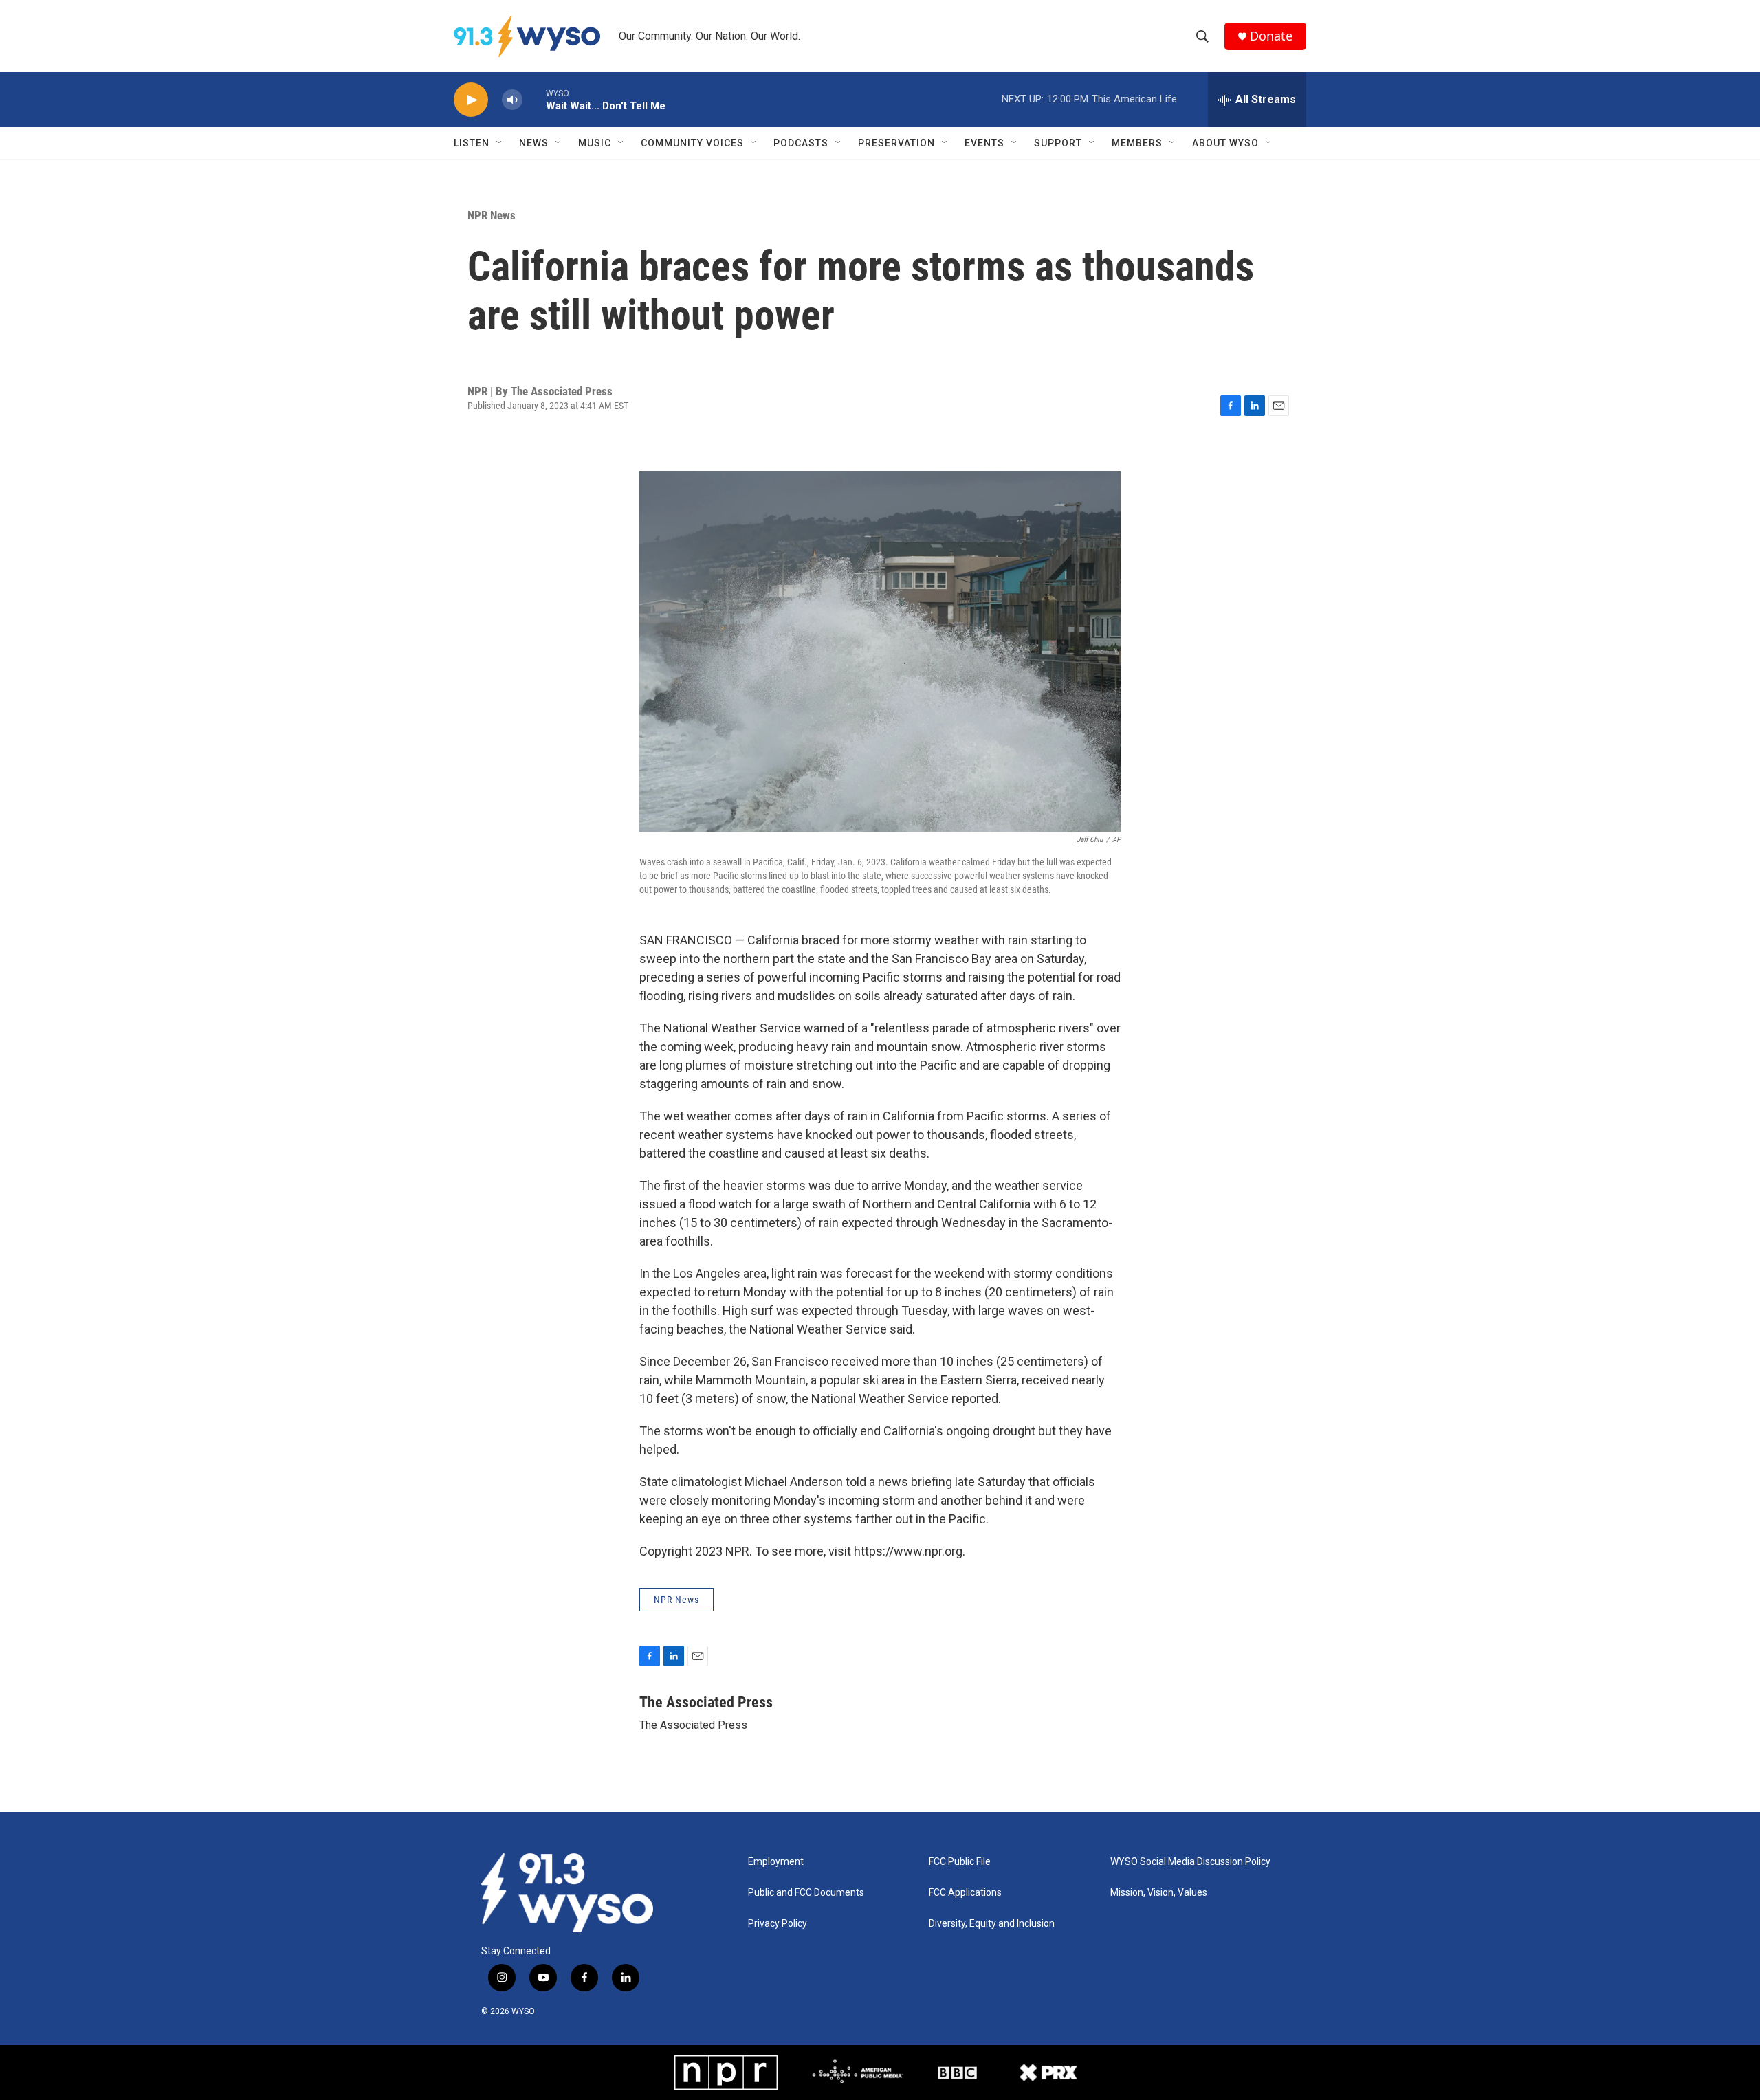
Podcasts (801, 143)
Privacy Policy (778, 1924)
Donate (1271, 36)
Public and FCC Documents (806, 1893)
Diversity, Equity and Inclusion (992, 1924)
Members (1137, 143)
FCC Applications (965, 1893)
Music (595, 143)
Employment (776, 1862)
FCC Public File (960, 1862)
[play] (471, 100)
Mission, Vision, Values (1159, 1893)
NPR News (492, 215)
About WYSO (1225, 143)
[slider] (534, 99)
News (534, 143)
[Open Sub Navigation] (500, 143)
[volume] (512, 100)
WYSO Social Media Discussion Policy (1190, 1862)
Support (1058, 143)
